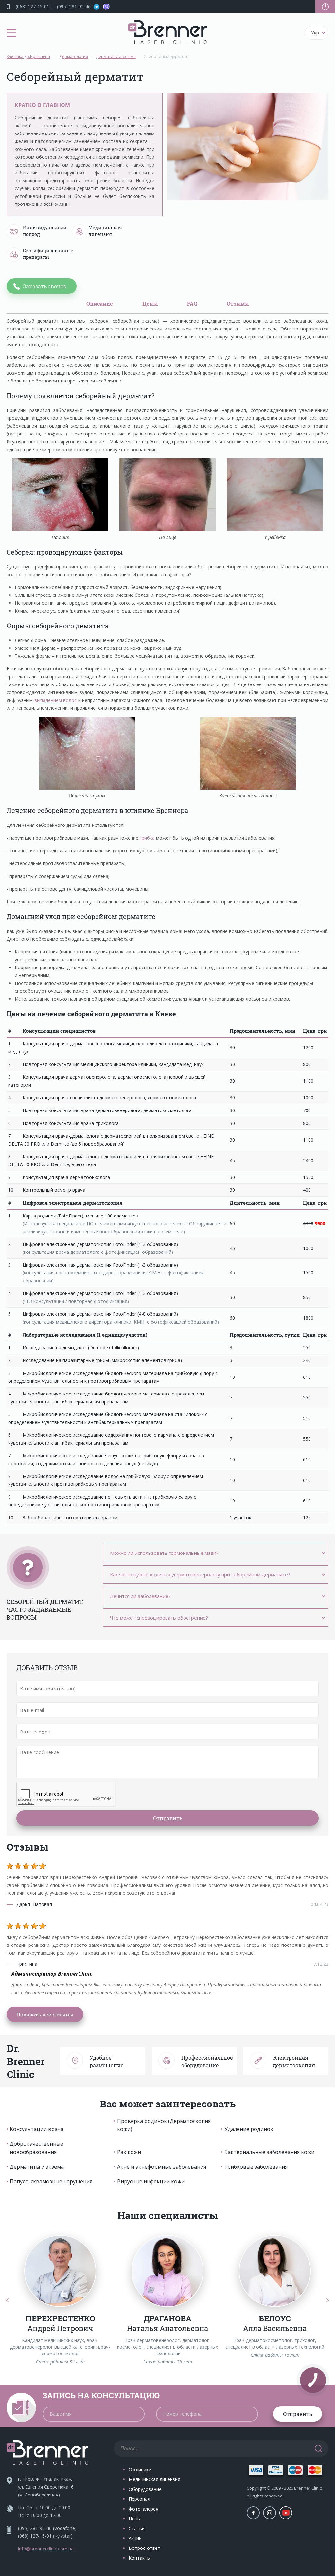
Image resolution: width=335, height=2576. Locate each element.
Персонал (139, 2499)
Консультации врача (37, 2129)
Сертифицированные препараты (44, 254)
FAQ (192, 303)
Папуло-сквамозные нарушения (51, 2181)
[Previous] (7, 2300)
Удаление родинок (249, 2129)
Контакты (140, 2558)
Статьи (137, 2528)
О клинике (140, 2469)
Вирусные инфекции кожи (151, 2181)
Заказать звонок (45, 286)
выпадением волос (56, 700)
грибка (147, 838)
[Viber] (106, 7)
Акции (135, 2538)
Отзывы (238, 303)
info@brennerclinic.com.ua (46, 2549)
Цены (150, 303)
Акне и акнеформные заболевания (162, 2167)
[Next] (328, 2300)
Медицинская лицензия (105, 231)
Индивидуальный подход (44, 231)
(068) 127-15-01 (33, 6)
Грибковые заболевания (256, 2167)
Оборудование (145, 2489)
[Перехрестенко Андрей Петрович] (60, 2271)
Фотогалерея (143, 2509)
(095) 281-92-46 (74, 6)
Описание (100, 303)
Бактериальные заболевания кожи (269, 2152)
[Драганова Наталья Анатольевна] (167, 2271)
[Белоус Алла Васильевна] (275, 2271)
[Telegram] (97, 7)
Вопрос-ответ (144, 2548)
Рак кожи (129, 2152)
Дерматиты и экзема (37, 2167)
